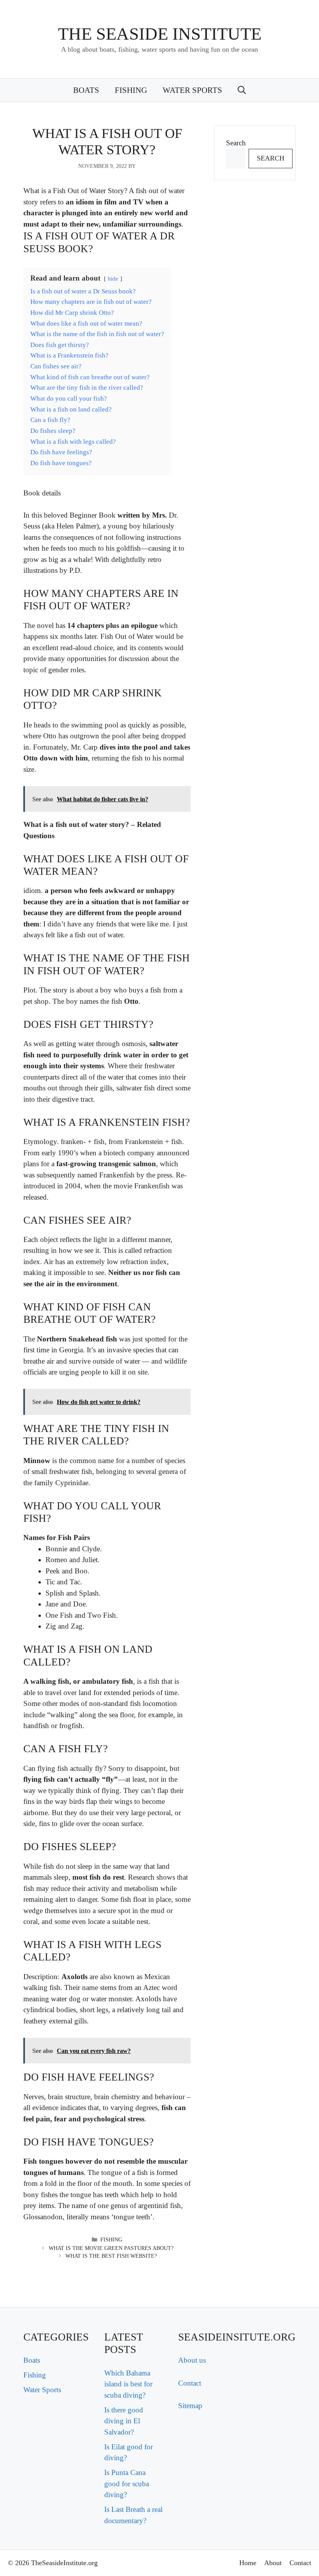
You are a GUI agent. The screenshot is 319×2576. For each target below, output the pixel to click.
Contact (190, 2383)
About (273, 2563)
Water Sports (192, 90)
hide (113, 278)
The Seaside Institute (160, 34)
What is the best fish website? (111, 2256)
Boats (86, 90)
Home (248, 2563)
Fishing (131, 90)
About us (192, 2360)
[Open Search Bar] (242, 90)
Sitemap (190, 2406)
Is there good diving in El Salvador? (124, 2421)
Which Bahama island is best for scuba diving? (128, 2384)
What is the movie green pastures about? (111, 2248)
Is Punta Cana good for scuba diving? (127, 2484)
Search (236, 143)
